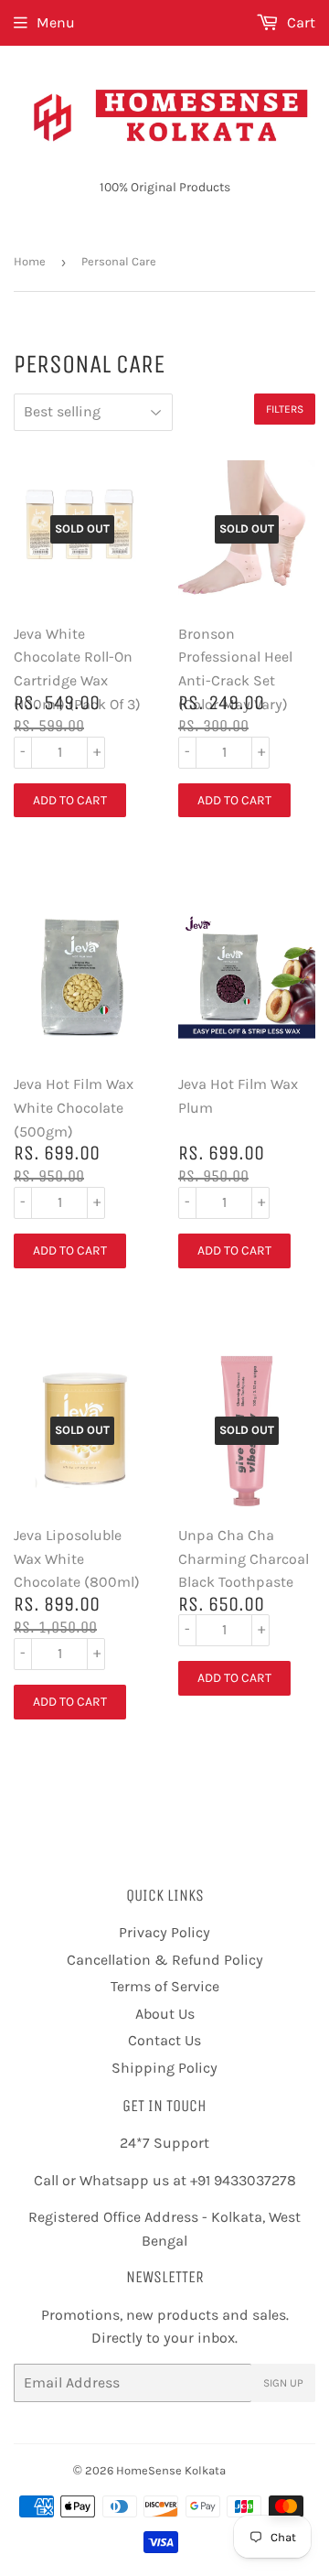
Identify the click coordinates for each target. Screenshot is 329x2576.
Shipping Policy (164, 2068)
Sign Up (283, 2383)
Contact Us (164, 2040)
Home (30, 261)
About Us (165, 2014)
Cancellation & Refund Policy (165, 1960)
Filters (285, 409)
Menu (56, 22)
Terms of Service (165, 1986)
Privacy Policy (164, 1932)
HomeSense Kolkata (171, 2470)
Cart (299, 22)
